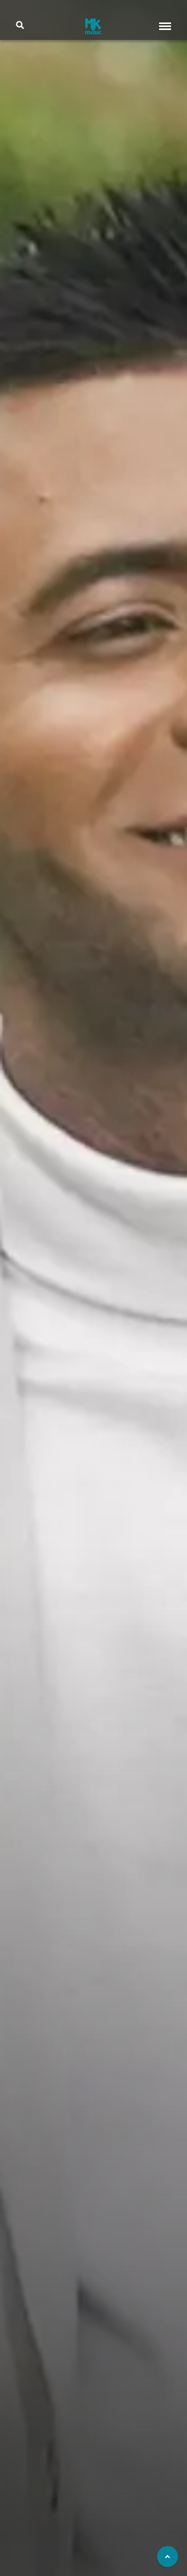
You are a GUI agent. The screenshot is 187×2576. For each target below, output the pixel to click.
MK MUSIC (93, 26)
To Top (168, 2557)
